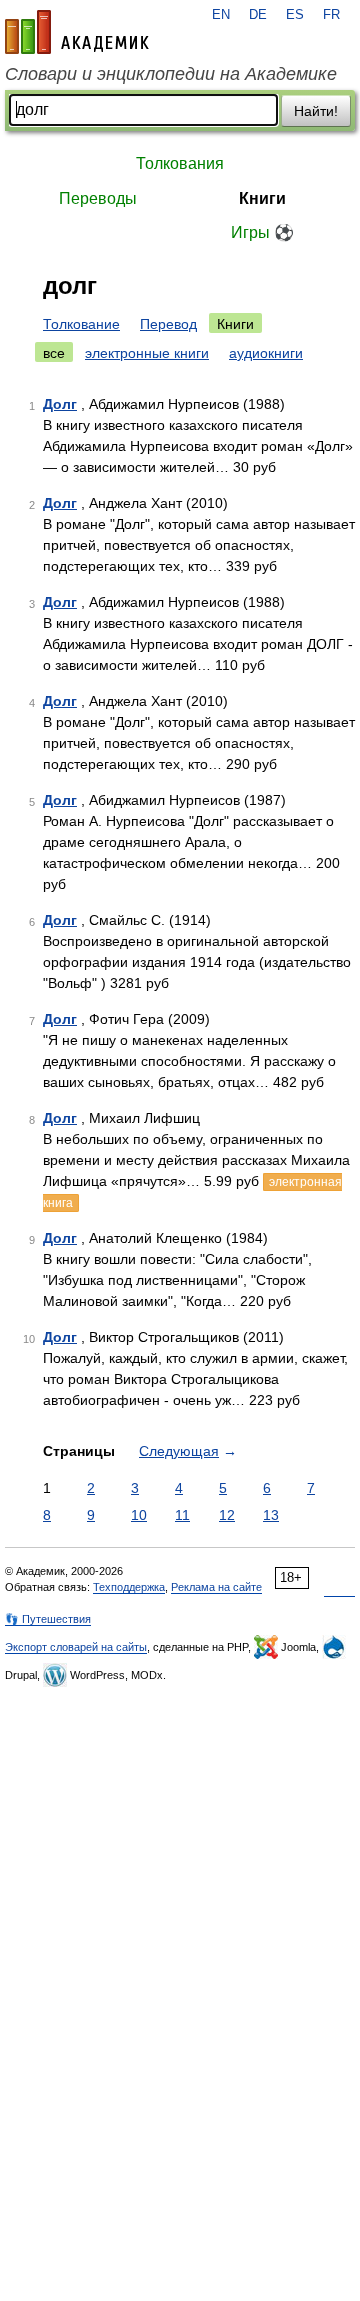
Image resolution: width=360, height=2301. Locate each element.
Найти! (316, 111)
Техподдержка (129, 1587)
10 (139, 1515)
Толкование (81, 324)
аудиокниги (266, 353)
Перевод (168, 324)
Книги (262, 198)
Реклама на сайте (216, 1587)
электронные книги (147, 353)
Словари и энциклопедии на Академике (171, 74)
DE (258, 15)
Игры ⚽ (262, 232)
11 (182, 1515)
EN (221, 15)
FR (331, 15)
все (54, 353)
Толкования (180, 163)
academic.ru (77, 32)
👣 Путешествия (48, 1619)
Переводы (98, 198)
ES (295, 15)
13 (271, 1515)
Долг (60, 404)
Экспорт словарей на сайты (76, 1647)
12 (227, 1515)
